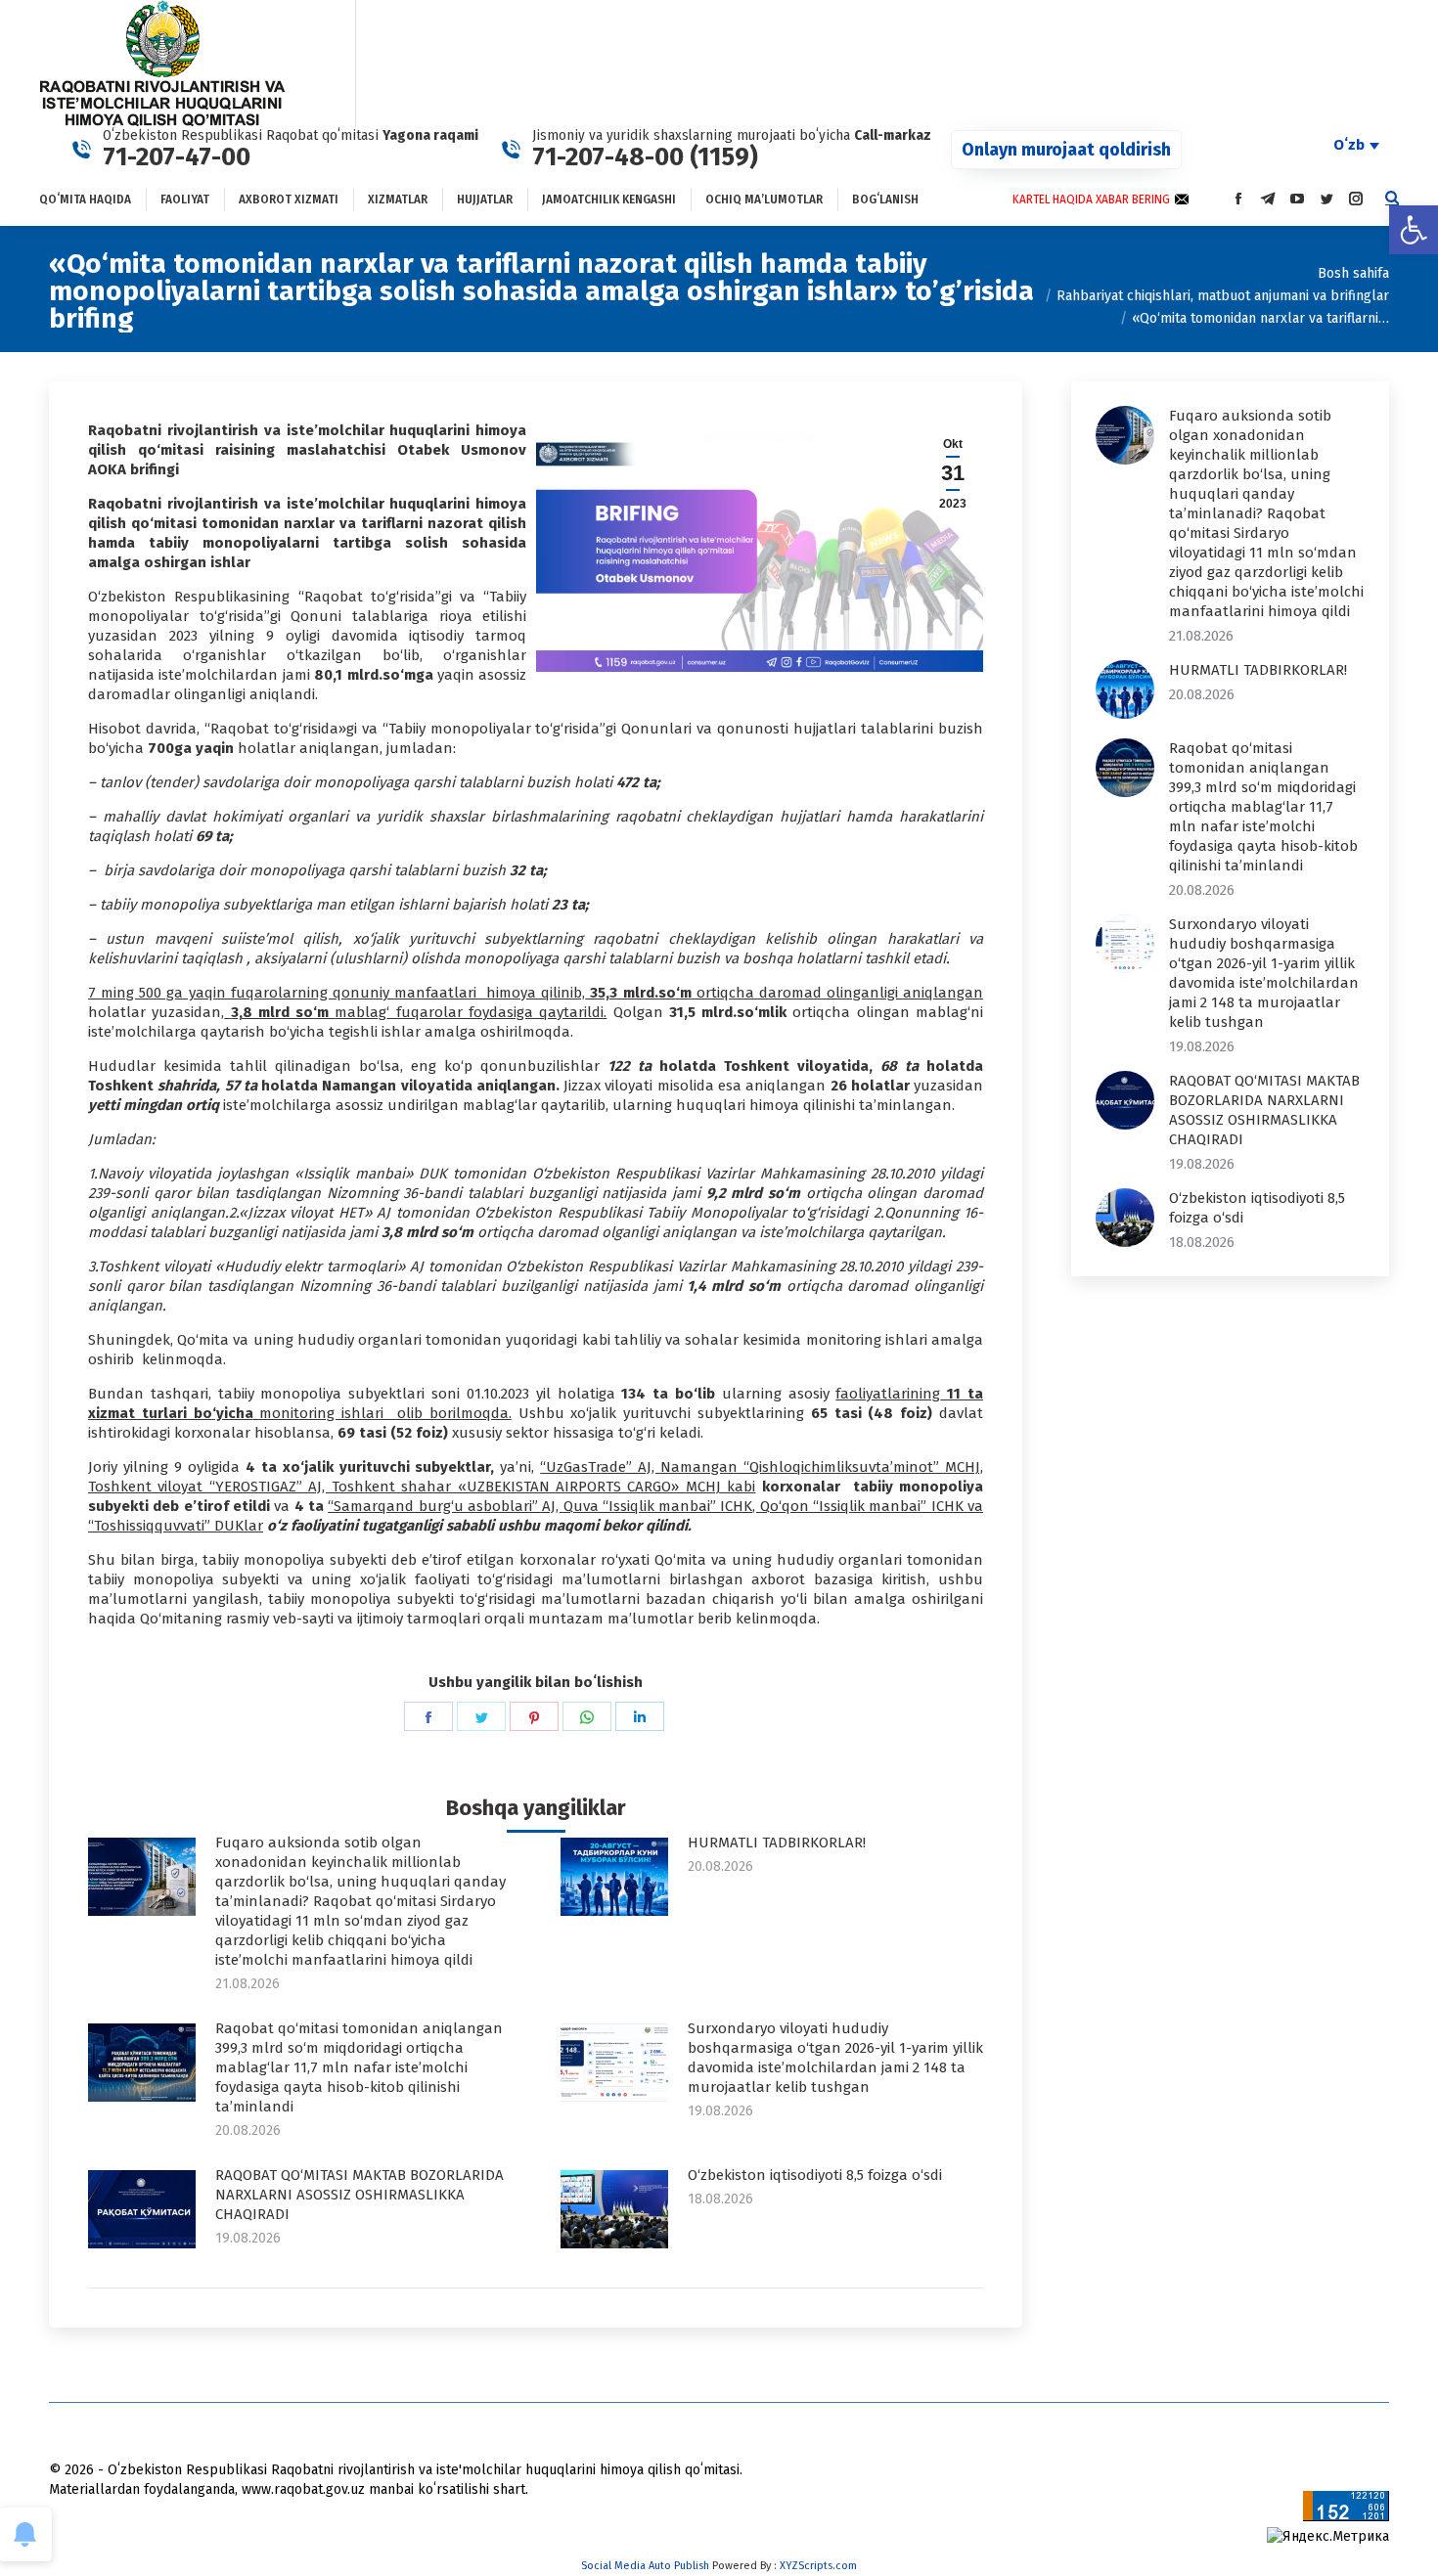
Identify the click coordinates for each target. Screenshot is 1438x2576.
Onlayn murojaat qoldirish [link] (1066, 150)
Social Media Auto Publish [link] (645, 2566)
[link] (1414, 230)
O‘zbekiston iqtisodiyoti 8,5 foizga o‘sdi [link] (815, 2175)
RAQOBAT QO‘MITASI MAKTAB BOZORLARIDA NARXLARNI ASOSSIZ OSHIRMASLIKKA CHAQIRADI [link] (359, 2195)
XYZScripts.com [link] (818, 2566)
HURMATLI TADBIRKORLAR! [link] (777, 1843)
